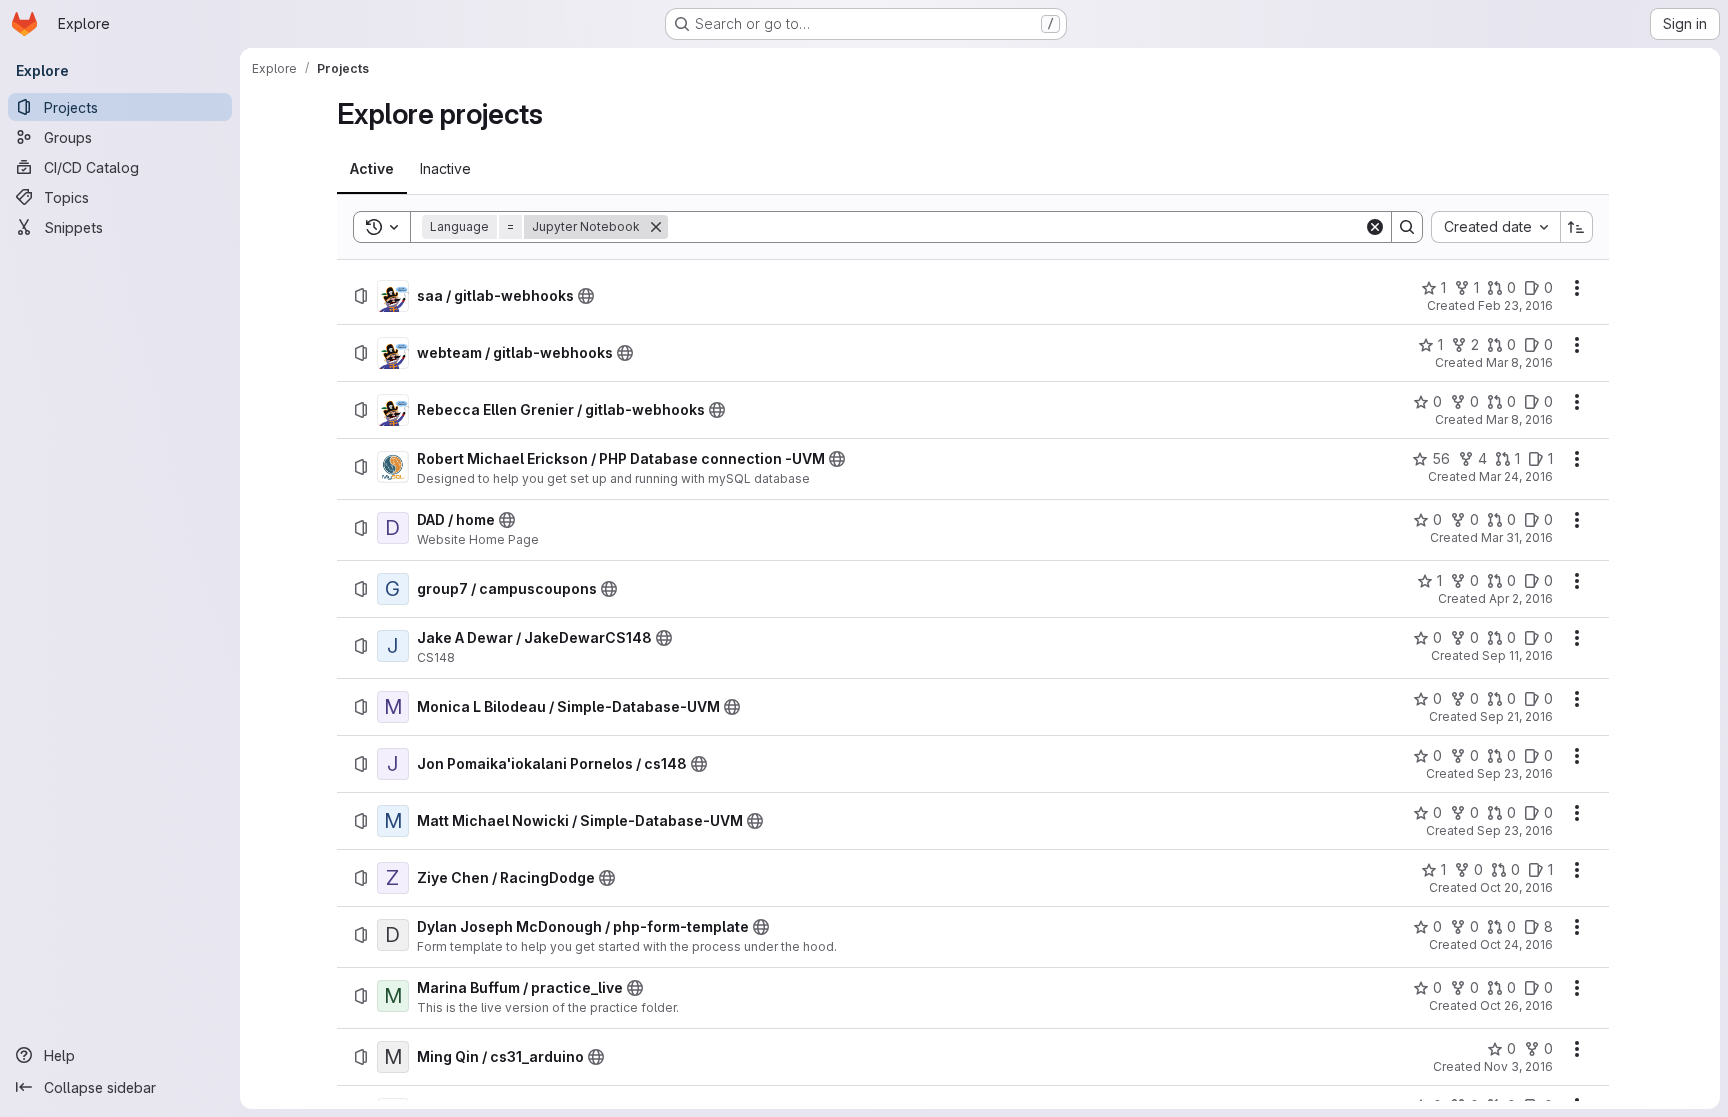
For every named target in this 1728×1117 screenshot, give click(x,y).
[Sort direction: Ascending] (1577, 227)
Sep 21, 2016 (1516, 716)
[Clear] (1375, 227)
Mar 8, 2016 (1519, 362)
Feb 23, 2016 (1515, 305)
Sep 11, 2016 (1517, 655)
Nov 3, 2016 (1518, 1066)
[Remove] (656, 227)
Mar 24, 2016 (1516, 476)
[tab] (372, 169)
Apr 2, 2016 (1521, 598)
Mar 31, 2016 (1517, 537)
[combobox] (1495, 227)
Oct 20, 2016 (1516, 887)
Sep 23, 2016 (1515, 773)
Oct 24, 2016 (1516, 944)
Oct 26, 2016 (1516, 1005)
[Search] (1407, 227)
